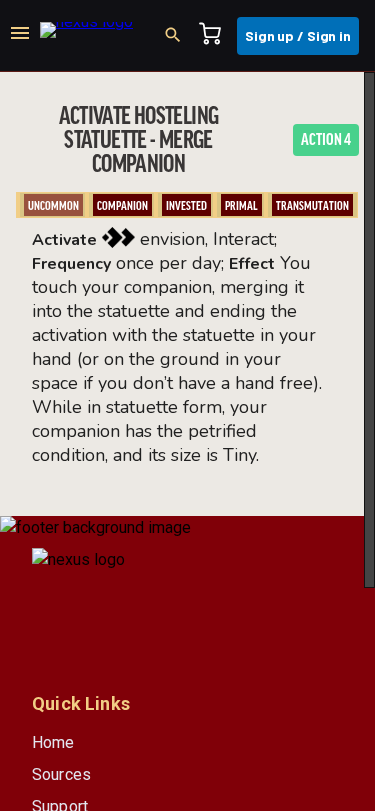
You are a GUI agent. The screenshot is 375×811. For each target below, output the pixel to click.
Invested (186, 206)
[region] (187, 441)
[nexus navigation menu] (20, 36)
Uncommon (53, 206)
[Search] (179, 36)
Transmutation (312, 206)
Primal (241, 206)
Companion (122, 206)
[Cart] (216, 36)
